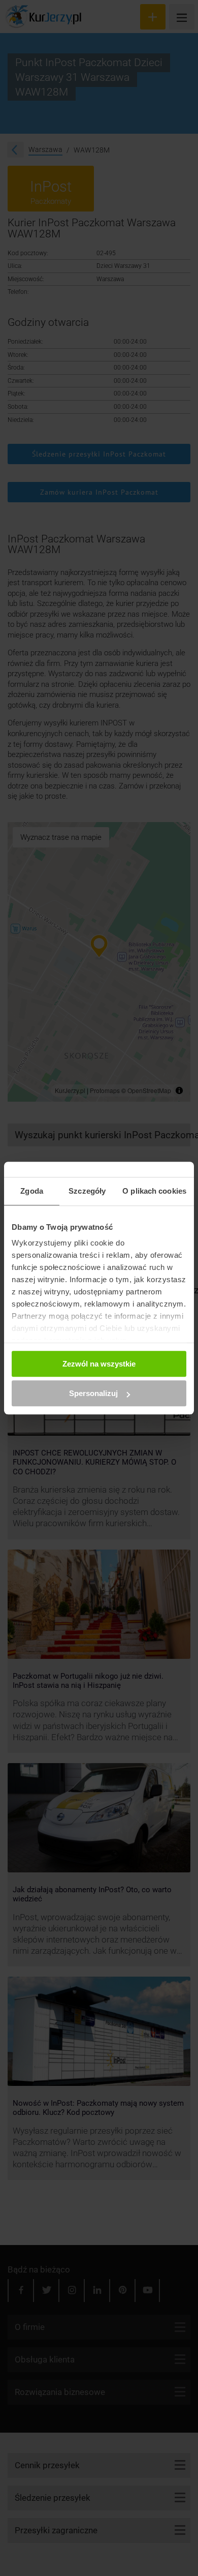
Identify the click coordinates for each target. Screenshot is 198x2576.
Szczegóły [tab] (87, 1191)
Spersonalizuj (93, 1393)
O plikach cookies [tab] (154, 1191)
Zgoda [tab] (32, 1191)
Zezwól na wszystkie (99, 1364)
